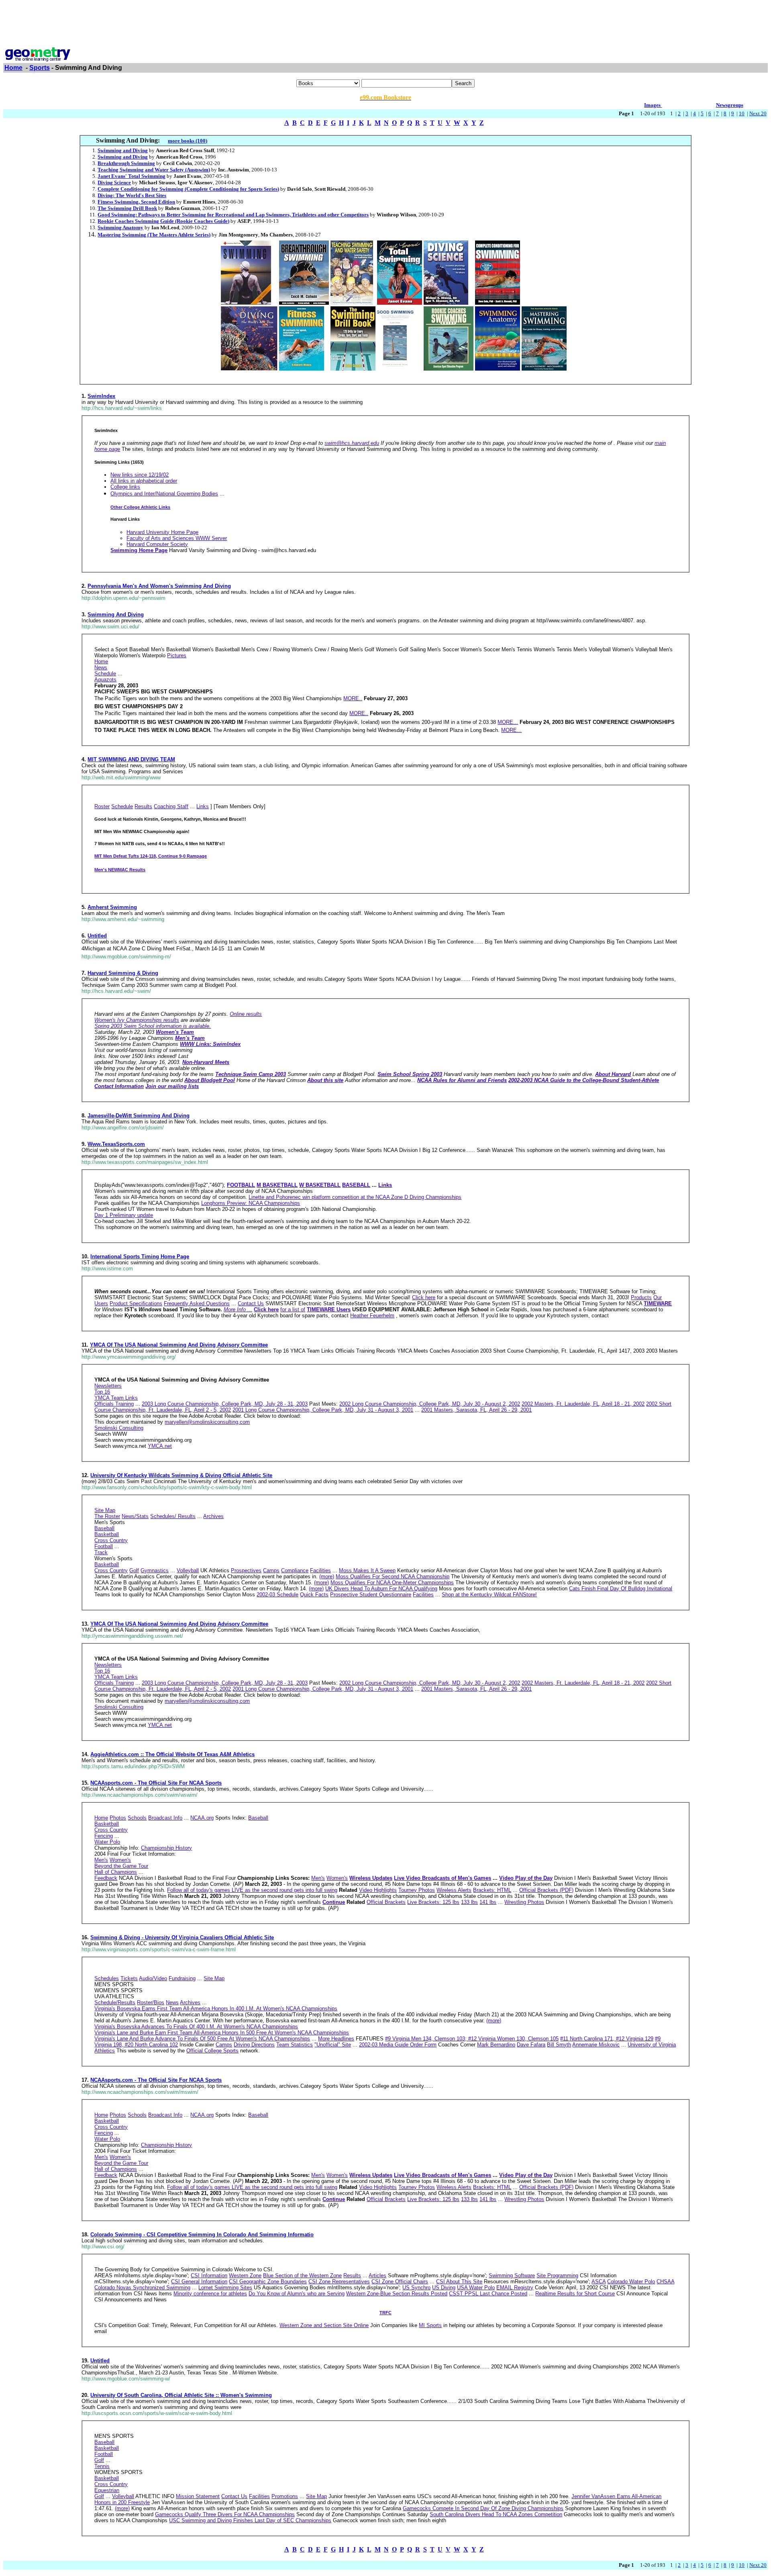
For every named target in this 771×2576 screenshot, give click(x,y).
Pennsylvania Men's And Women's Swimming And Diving (159, 586)
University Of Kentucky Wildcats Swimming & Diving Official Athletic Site (181, 1475)
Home (13, 68)
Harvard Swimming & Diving (123, 973)
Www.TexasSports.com (116, 1144)
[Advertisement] (385, 21)
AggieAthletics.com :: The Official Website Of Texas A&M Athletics (172, 1754)
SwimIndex (101, 396)
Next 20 (758, 113)
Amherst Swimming (112, 907)
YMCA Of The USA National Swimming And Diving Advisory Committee (179, 1345)
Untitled (97, 936)
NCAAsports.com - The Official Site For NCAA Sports (156, 1783)
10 (742, 113)
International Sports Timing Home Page (140, 1256)
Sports (40, 68)
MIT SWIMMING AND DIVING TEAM (131, 759)
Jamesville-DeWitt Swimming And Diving (139, 1116)
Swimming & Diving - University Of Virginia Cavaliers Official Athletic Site (182, 1937)
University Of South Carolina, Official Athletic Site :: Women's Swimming (181, 2395)
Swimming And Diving (116, 614)
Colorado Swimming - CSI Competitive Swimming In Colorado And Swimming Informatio (202, 2235)
